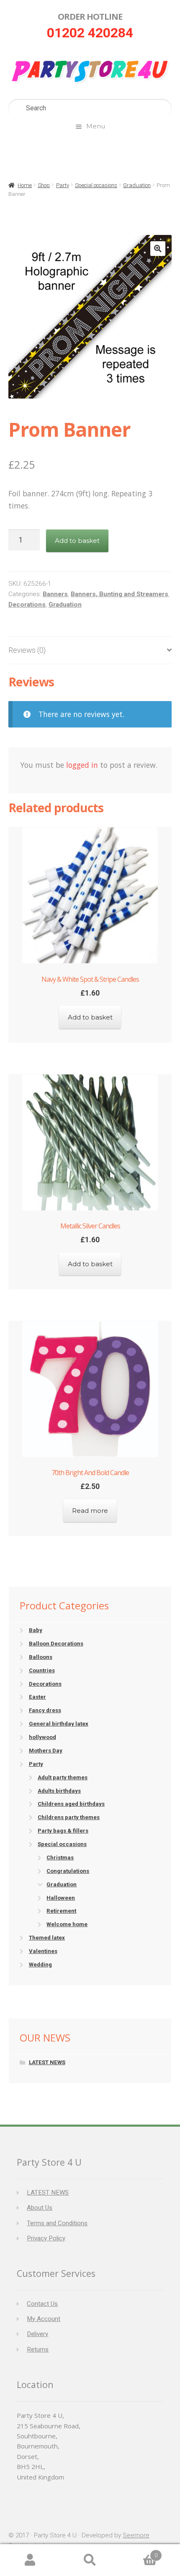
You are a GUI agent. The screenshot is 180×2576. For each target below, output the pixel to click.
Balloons (41, 1657)
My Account (44, 2319)
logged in (82, 765)
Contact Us (42, 2304)
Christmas (60, 1858)
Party (63, 185)
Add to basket (77, 541)
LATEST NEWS (47, 2062)
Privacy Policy (46, 2238)
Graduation (137, 185)
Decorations (27, 605)
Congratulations (68, 1871)
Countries (42, 1670)
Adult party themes (63, 1777)
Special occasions (96, 185)
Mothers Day (46, 1751)
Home (25, 185)
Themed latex (47, 1938)
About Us (40, 2208)
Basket (139, 2552)
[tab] (90, 651)
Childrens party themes (69, 1817)
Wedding (40, 1965)
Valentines (43, 1951)
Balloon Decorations (56, 1644)
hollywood (42, 1737)
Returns (38, 2349)
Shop (44, 185)
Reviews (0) (27, 650)
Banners (55, 594)
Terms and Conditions (57, 2223)
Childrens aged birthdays (71, 1804)
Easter (37, 1697)
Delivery (37, 2334)
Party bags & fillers (63, 1831)
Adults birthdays (59, 1791)
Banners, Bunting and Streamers (120, 594)
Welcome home (67, 1924)
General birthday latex (59, 1724)
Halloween (61, 1898)
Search (90, 2560)
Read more (90, 1511)
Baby (36, 1630)
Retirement (61, 1911)
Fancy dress (45, 1710)
